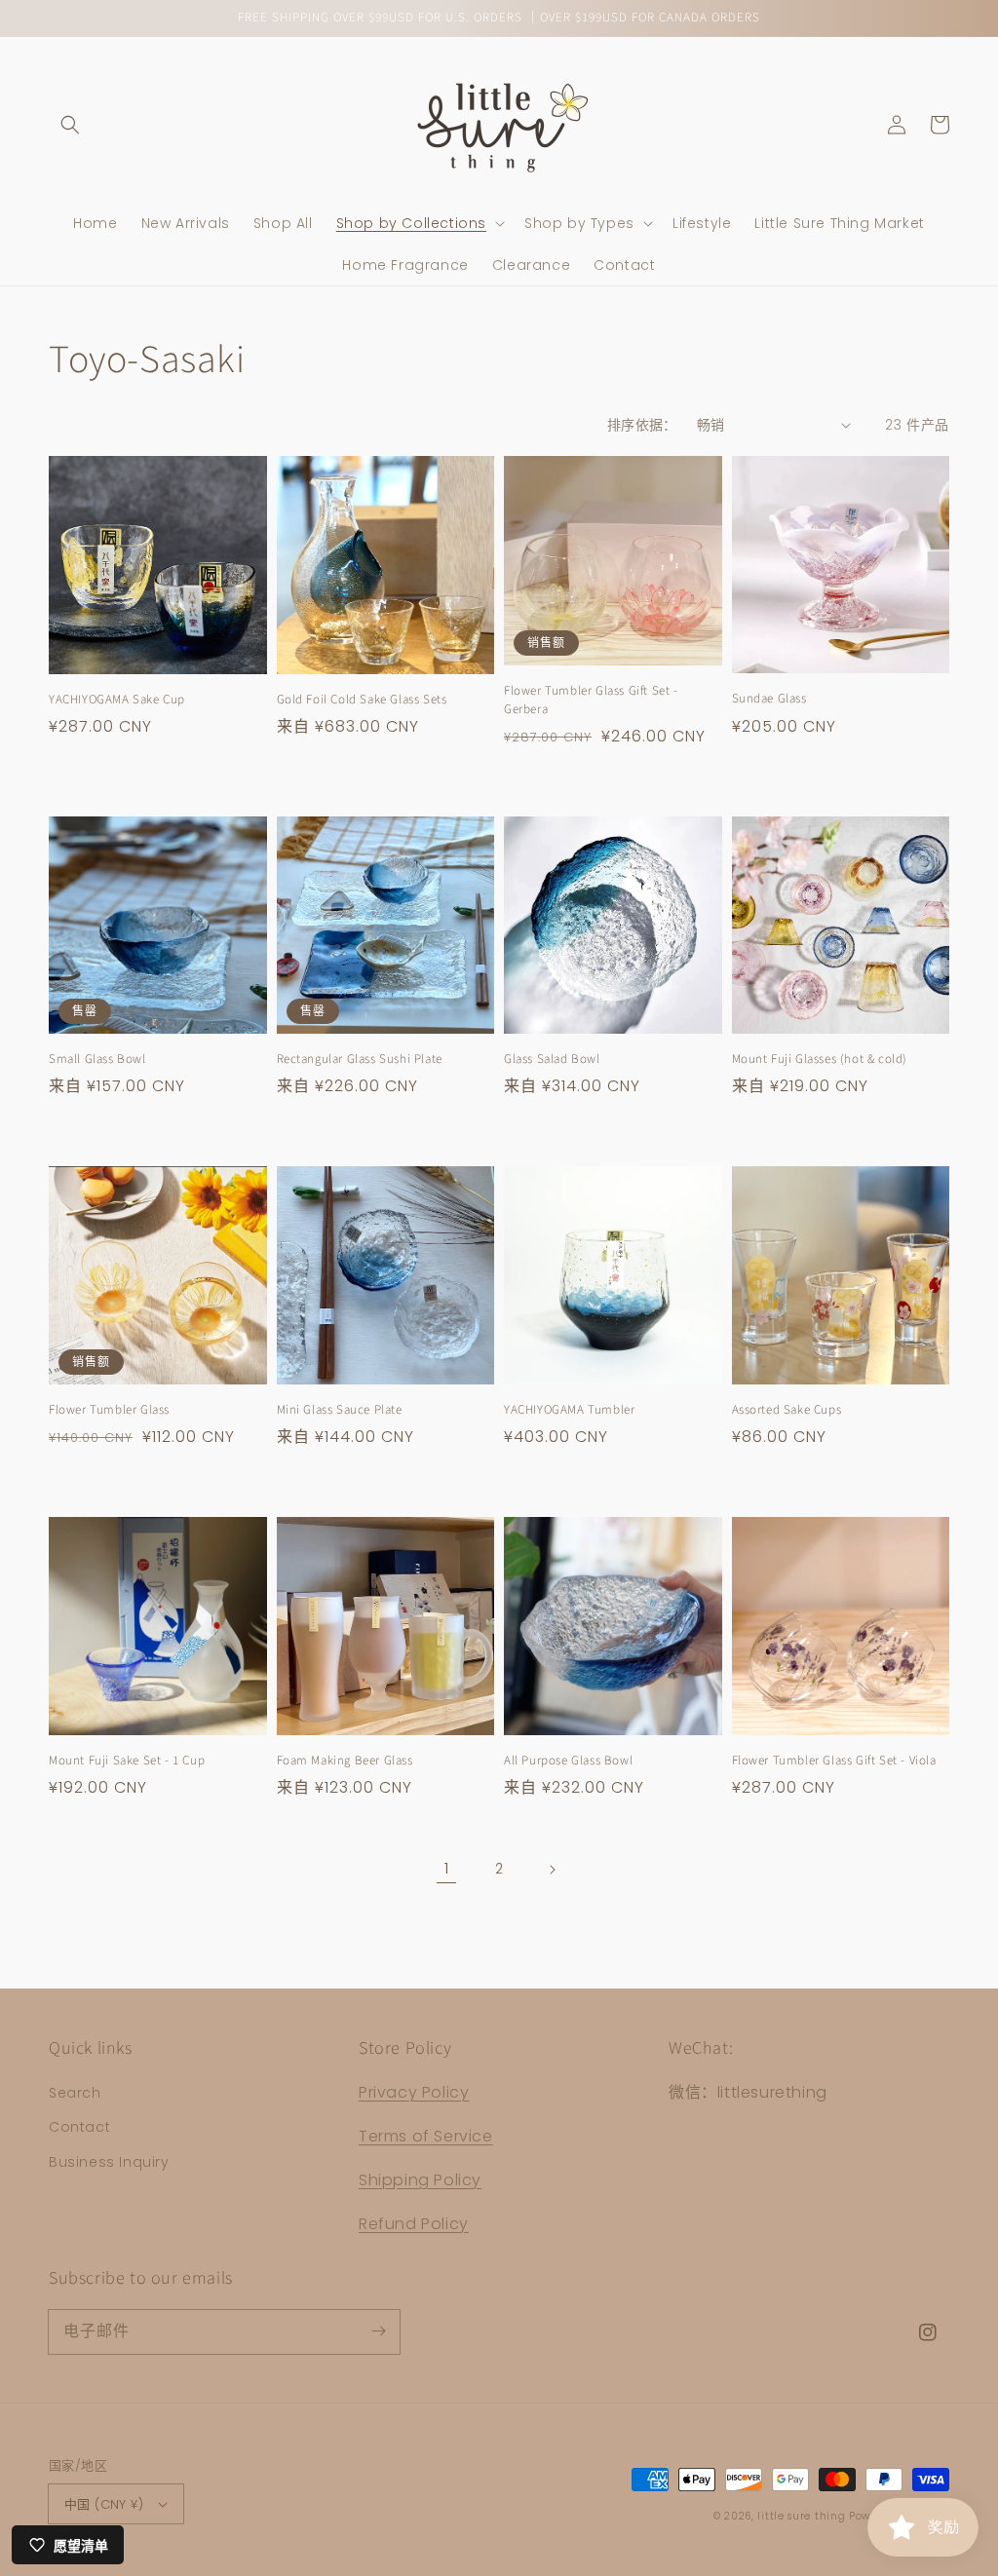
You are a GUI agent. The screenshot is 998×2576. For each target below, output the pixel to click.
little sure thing (801, 2516)
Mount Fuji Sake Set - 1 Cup (127, 1761)
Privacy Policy (414, 2092)
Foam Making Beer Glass (345, 1761)
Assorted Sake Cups (787, 1410)
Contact (79, 2127)
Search (75, 2093)
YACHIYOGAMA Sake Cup (117, 700)
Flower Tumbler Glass (109, 1410)
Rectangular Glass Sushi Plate (360, 1059)
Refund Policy (414, 2224)
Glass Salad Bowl (552, 1059)
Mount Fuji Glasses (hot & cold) (820, 1059)
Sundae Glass (769, 699)
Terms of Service (426, 2136)
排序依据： (642, 425)
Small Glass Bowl (97, 1059)
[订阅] (378, 2331)
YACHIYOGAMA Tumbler (569, 1410)
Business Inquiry (109, 2162)
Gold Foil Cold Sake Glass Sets (362, 700)
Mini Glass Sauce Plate (340, 1410)
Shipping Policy (420, 2180)
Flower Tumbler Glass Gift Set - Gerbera (591, 700)
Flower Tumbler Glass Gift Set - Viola (834, 1761)
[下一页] (552, 1870)
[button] (70, 125)
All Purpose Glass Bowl (568, 1761)
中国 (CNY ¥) (104, 2504)
